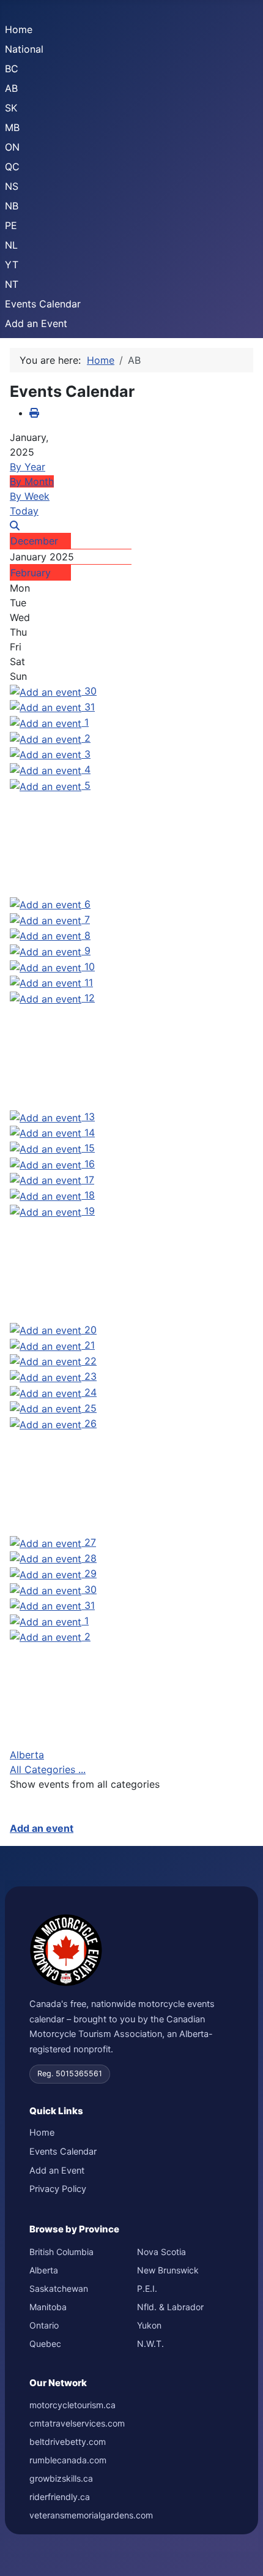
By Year (28, 467)
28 (91, 1558)
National (24, 49)
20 (91, 1330)
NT (12, 284)
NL (11, 245)
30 (91, 691)
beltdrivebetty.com (68, 2442)
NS (12, 186)
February (31, 573)
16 (90, 1164)
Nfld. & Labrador (170, 2307)
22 (91, 1361)
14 (90, 1132)
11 (89, 982)
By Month (32, 481)
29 (91, 1573)
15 (90, 1148)
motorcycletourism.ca (72, 2405)
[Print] (34, 413)
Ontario (44, 2325)
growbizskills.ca (61, 2478)
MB (12, 127)
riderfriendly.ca (60, 2497)
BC (12, 69)
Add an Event (36, 323)
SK (11, 108)
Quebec (45, 2344)
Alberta (27, 1755)
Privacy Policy (58, 2189)
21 (90, 1345)
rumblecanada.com (68, 2460)
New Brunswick (168, 2270)
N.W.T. (150, 2344)
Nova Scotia (161, 2252)
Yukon (149, 2325)
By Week (30, 496)
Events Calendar (43, 304)
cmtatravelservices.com (77, 2423)
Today (24, 511)
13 (90, 1117)
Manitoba (48, 2307)
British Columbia (61, 2252)
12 (90, 998)
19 (90, 1211)
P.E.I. (147, 2288)
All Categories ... (48, 1769)
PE (11, 225)
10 (90, 966)
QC (12, 167)
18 (90, 1195)
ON (12, 147)
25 (91, 1408)
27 (90, 1542)
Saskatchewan (59, 2288)
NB (12, 206)
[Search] (15, 525)
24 (91, 1392)
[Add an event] (47, 691)
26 (91, 1423)
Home (19, 29)
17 (89, 1180)
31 (90, 707)
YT (12, 265)
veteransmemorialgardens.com (91, 2515)
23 (91, 1376)
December (34, 541)
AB (11, 88)
